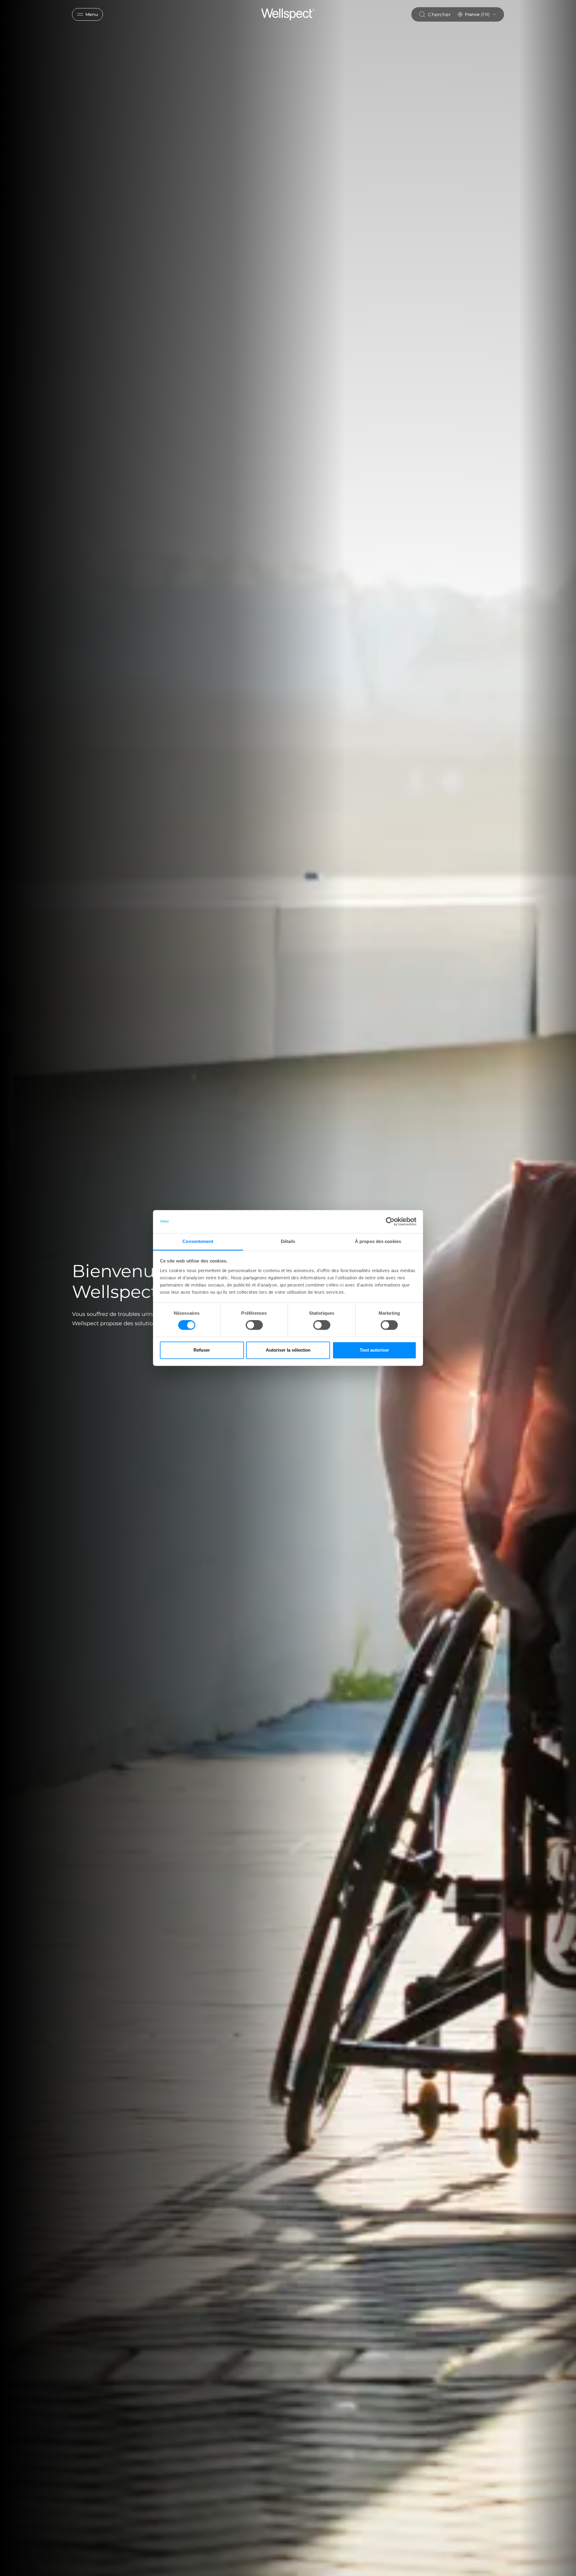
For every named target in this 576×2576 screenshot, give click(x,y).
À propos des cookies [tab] (378, 1241)
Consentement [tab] (198, 1241)
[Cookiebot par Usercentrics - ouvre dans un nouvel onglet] (390, 1222)
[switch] (254, 1325)
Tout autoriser (374, 1350)
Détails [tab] (288, 1241)
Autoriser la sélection (288, 1350)
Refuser (202, 1350)
